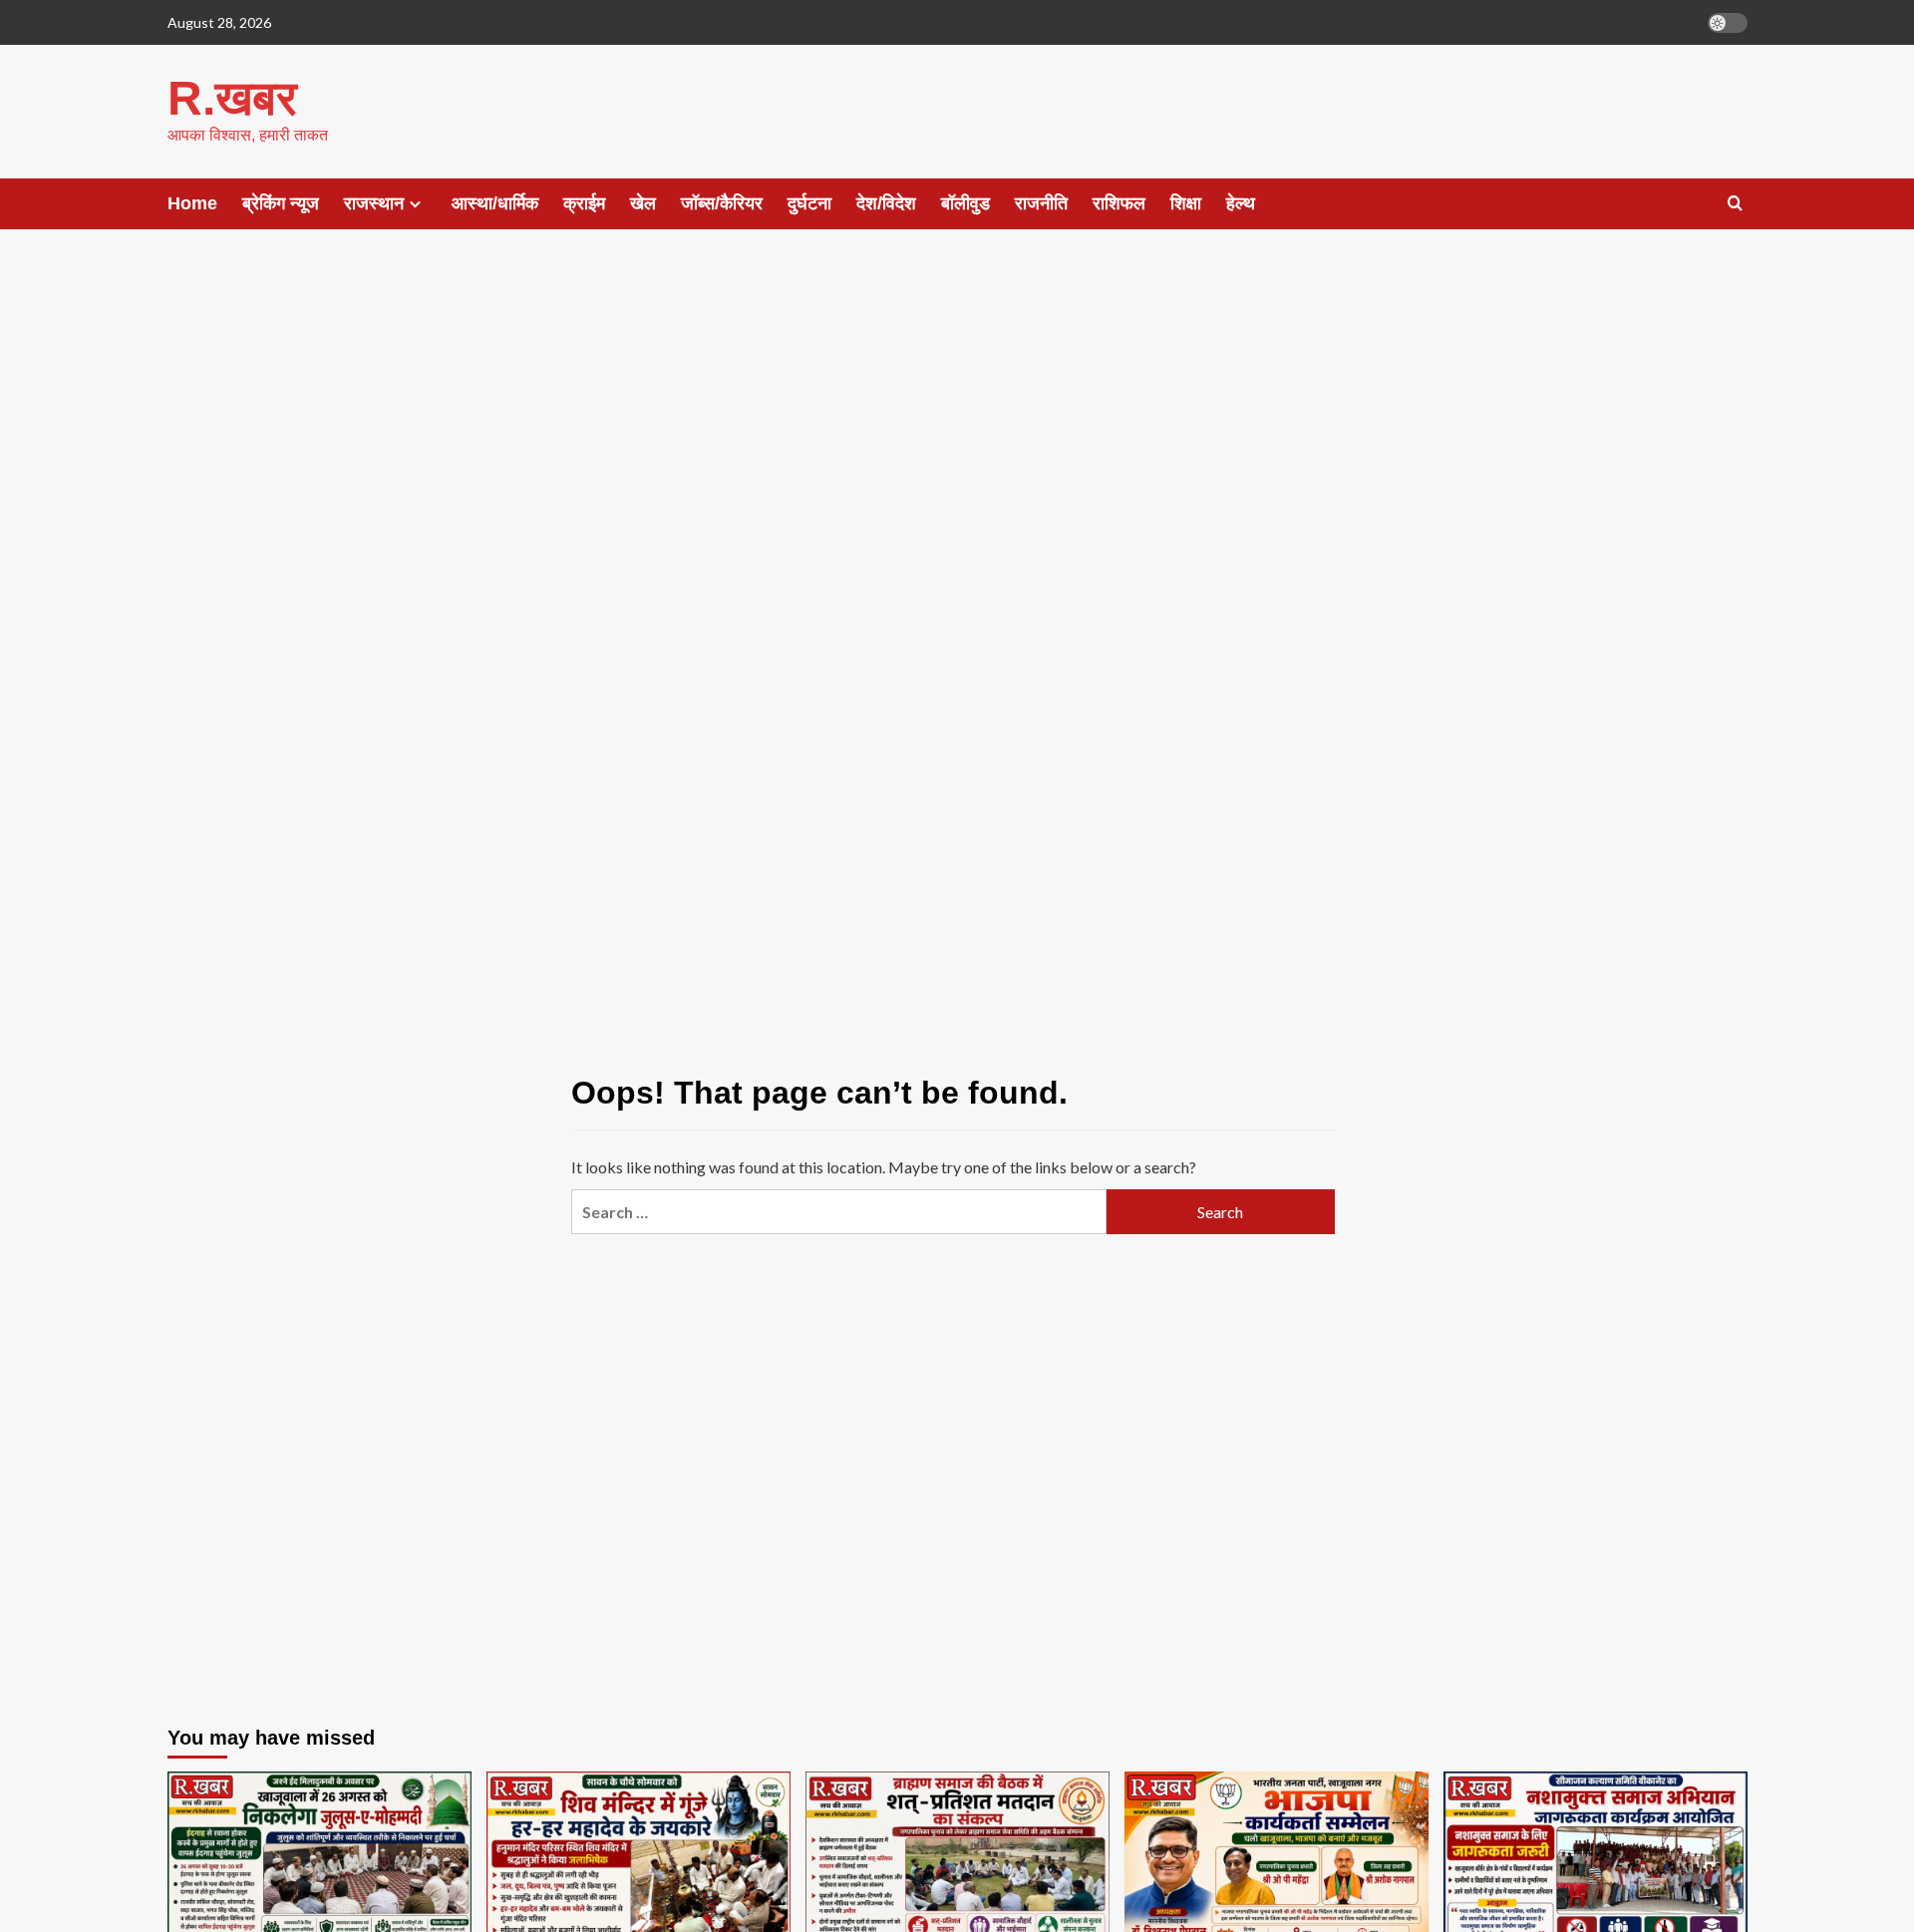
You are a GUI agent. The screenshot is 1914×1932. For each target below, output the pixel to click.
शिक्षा (1186, 203)
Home (192, 203)
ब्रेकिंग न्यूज (281, 203)
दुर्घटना (809, 203)
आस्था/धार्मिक (495, 203)
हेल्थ (1241, 203)
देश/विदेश (886, 203)
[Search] (1735, 204)
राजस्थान (374, 203)
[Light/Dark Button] (1728, 23)
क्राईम (584, 203)
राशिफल (1119, 203)
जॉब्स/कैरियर (722, 203)
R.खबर (232, 98)
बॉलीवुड (965, 203)
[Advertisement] (957, 409)
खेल (643, 203)
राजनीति (1041, 203)
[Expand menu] (415, 204)
